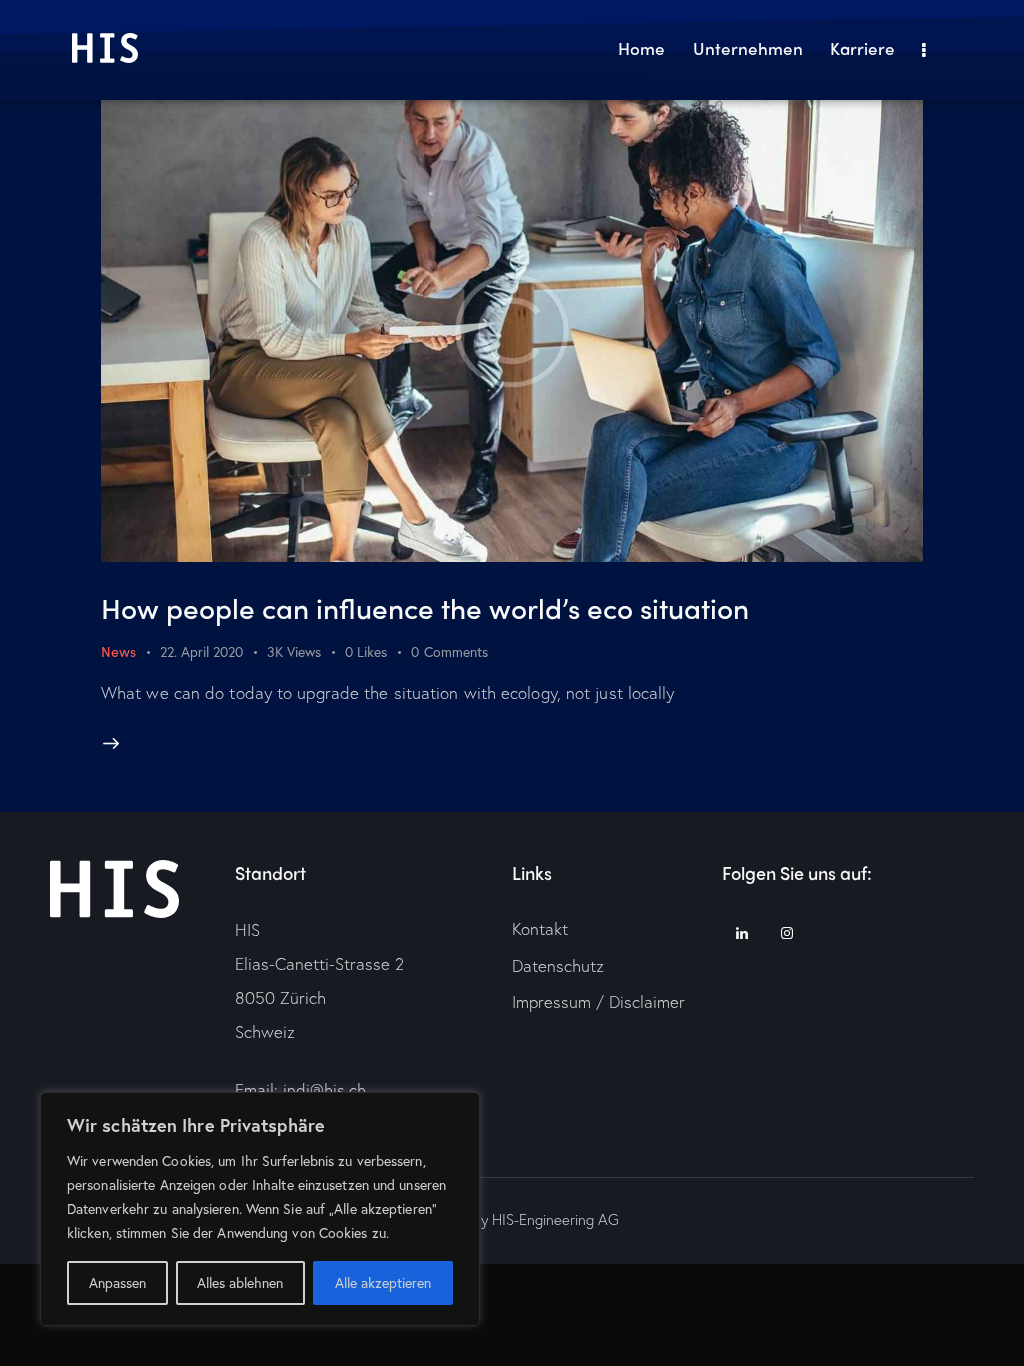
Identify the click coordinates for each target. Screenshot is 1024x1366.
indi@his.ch (324, 1089)
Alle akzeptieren (383, 1282)
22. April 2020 (201, 651)
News (118, 651)
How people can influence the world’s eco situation (425, 607)
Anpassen (117, 1282)
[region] (260, 1209)
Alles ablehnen (240, 1282)
